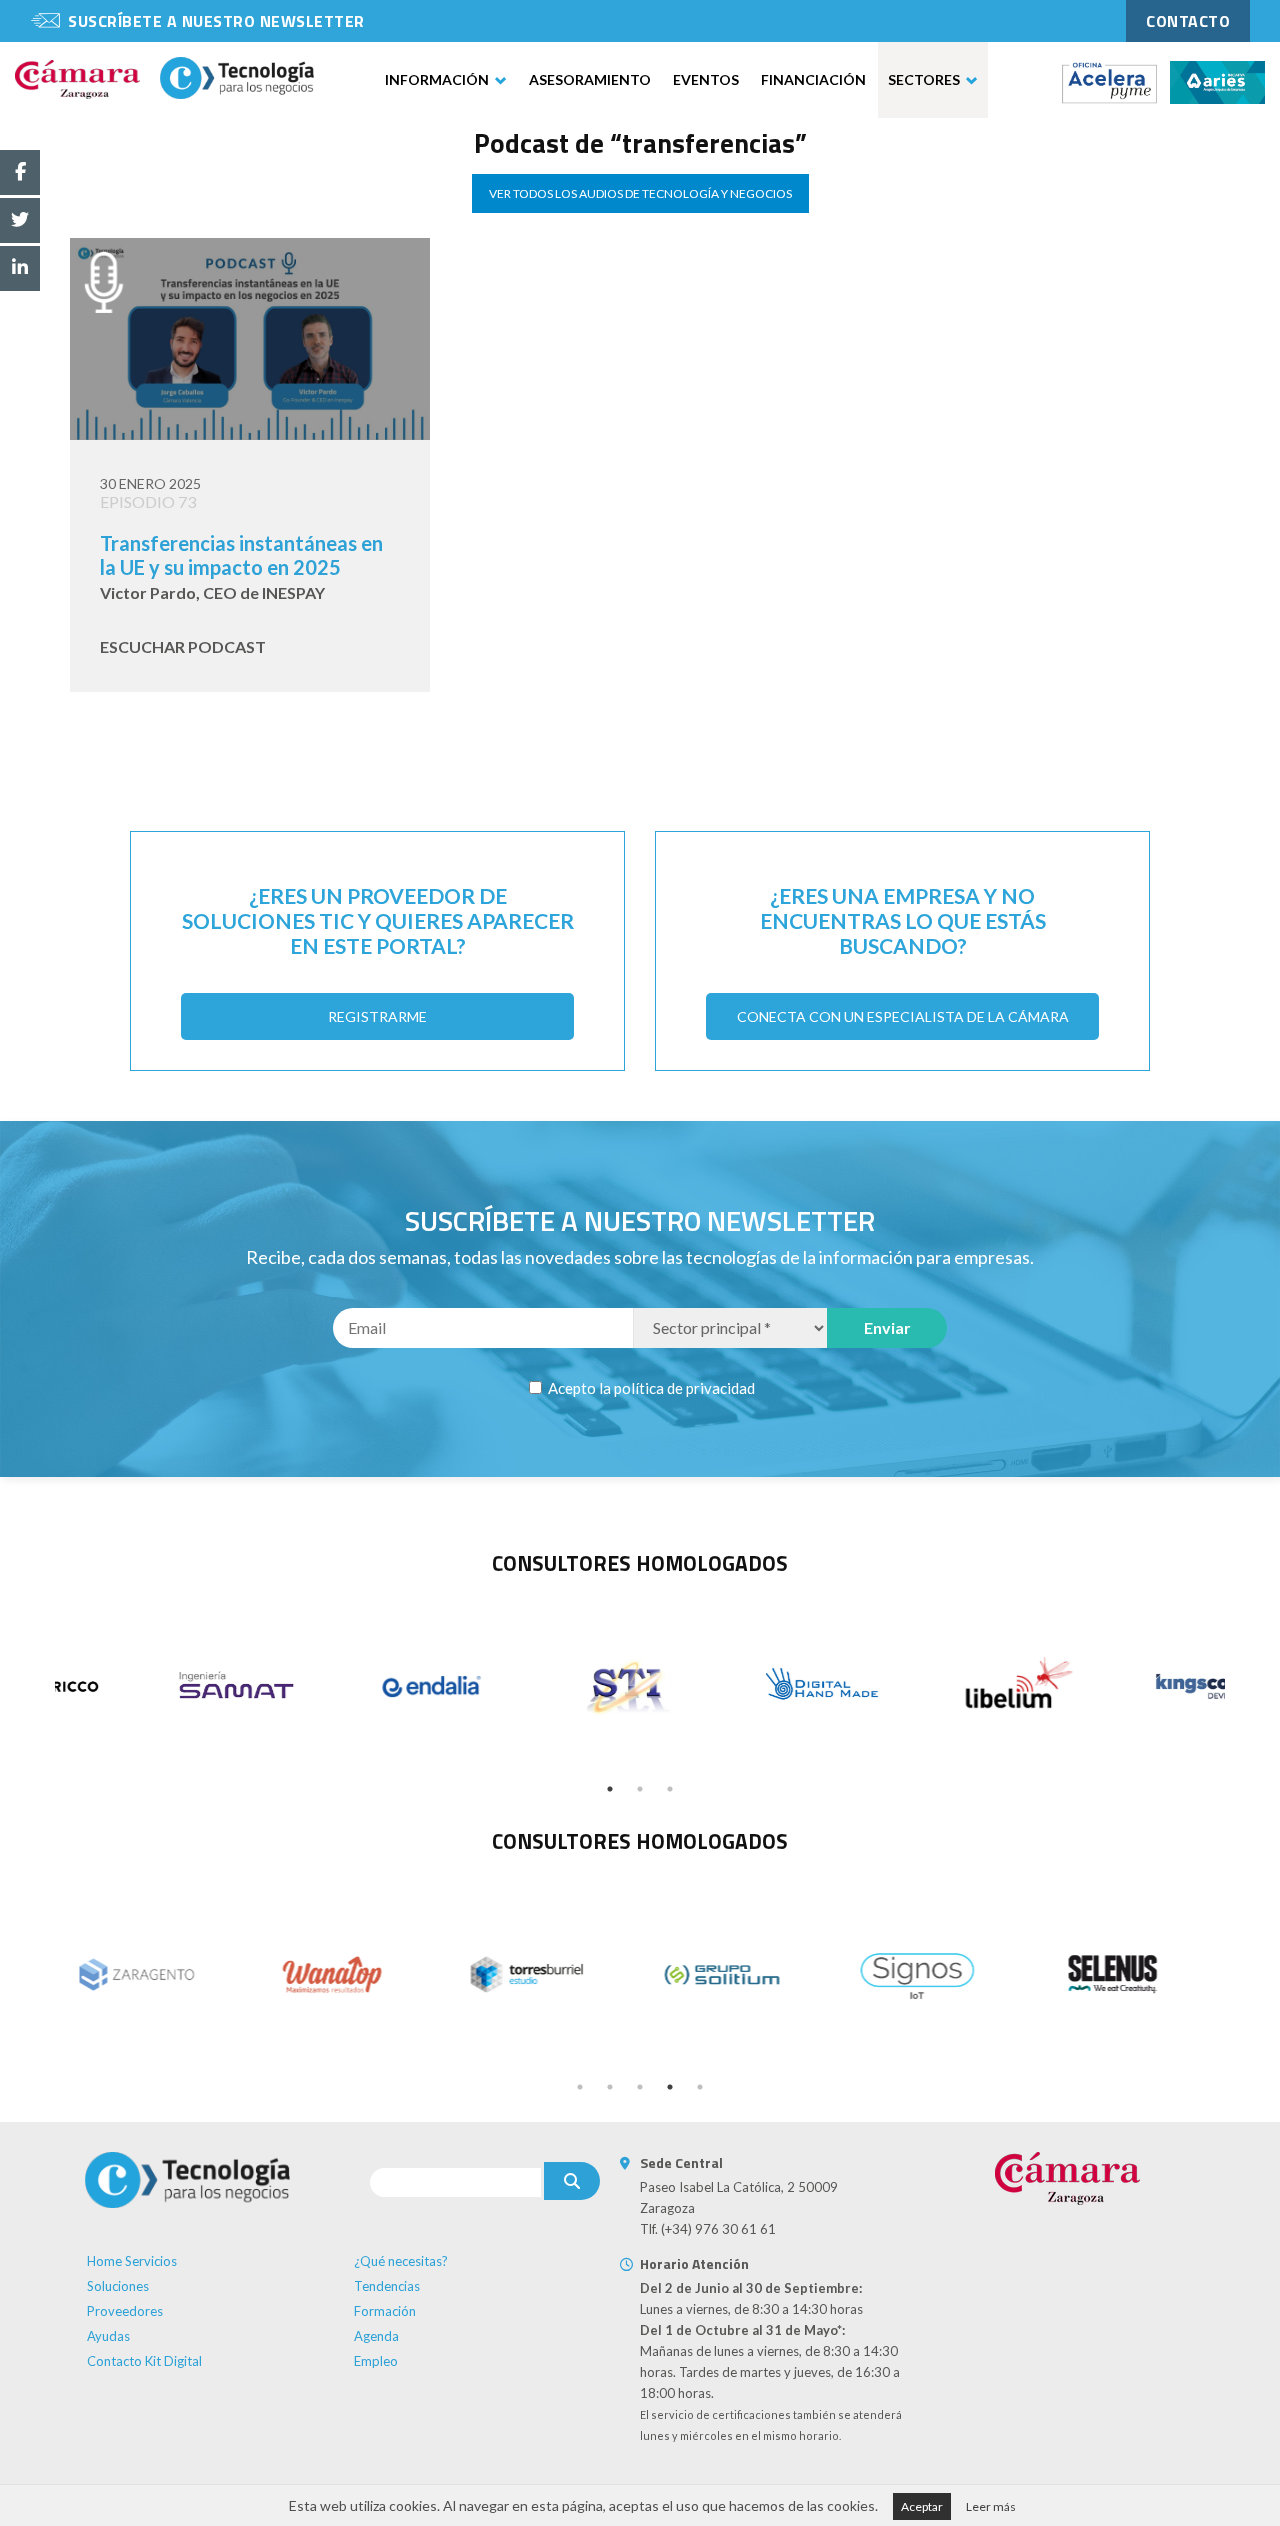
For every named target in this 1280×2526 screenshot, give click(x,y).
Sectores (924, 79)
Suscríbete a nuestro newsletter (216, 21)
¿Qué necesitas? (401, 2261)
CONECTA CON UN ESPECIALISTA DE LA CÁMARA (903, 1016)
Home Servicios (132, 2261)
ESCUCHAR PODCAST (183, 646)
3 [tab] (670, 1789)
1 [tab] (610, 1789)
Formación (385, 2311)
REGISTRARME (377, 1016)
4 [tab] (670, 2087)
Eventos (706, 79)
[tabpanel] (152, 1687)
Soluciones (118, 2286)
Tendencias (387, 2286)
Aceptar (922, 2506)
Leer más (991, 2506)
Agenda (376, 2336)
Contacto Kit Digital (144, 2361)
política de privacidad (684, 1388)
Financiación (813, 79)
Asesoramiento (590, 79)
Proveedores (125, 2311)
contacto (1188, 21)
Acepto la (650, 1388)
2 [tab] (640, 1789)
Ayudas (108, 2336)
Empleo (376, 2361)
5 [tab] (700, 2087)
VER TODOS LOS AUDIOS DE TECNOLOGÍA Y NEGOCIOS (640, 193)
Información (437, 79)
